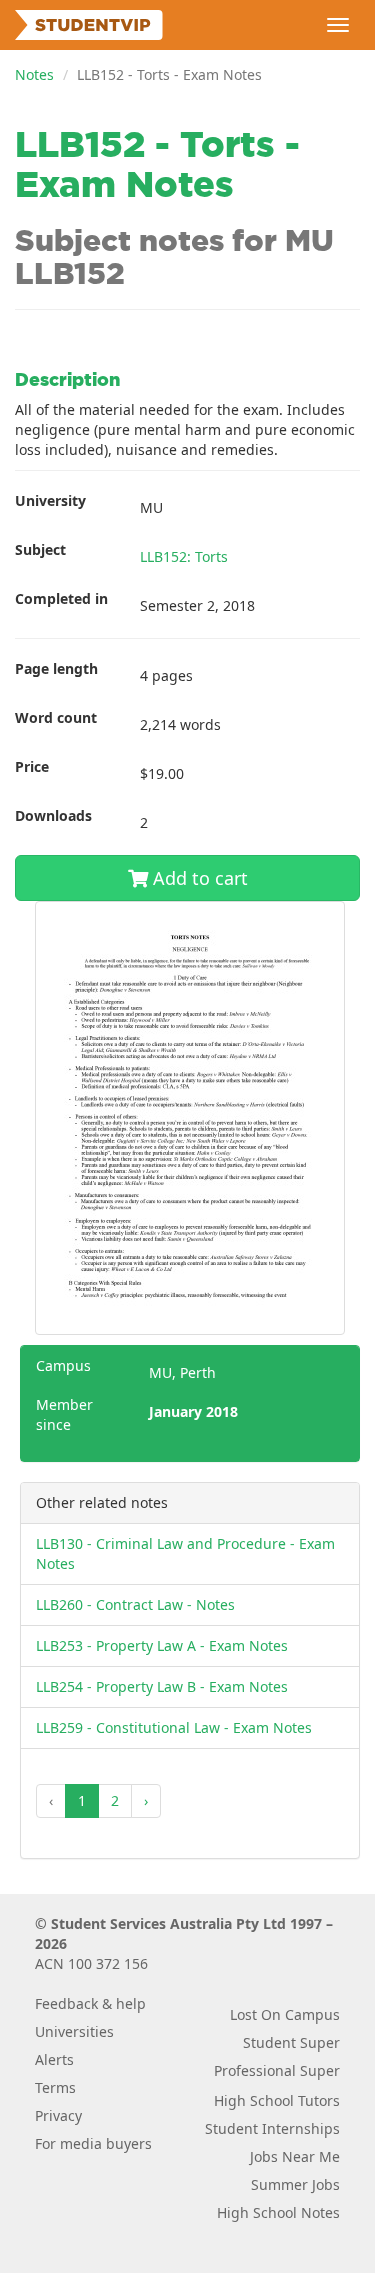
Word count (56, 717)
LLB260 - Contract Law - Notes (135, 1604)
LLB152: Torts (184, 556)
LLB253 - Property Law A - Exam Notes (162, 1645)
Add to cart (198, 878)
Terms (55, 2087)
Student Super (291, 2042)
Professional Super (277, 2070)
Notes (34, 74)
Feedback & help (90, 2003)
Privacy (58, 2115)
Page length (56, 668)
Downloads (53, 815)
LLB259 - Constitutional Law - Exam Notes (174, 1727)
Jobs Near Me (295, 2156)
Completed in (61, 598)
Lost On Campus (285, 2014)
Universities (74, 2031)
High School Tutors (277, 2100)
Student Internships (272, 2128)
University (50, 500)
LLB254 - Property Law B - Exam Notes (162, 1686)
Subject (40, 549)
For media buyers (93, 2143)
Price (32, 766)
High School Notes (278, 2212)
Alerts (54, 2059)
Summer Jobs (295, 2184)
